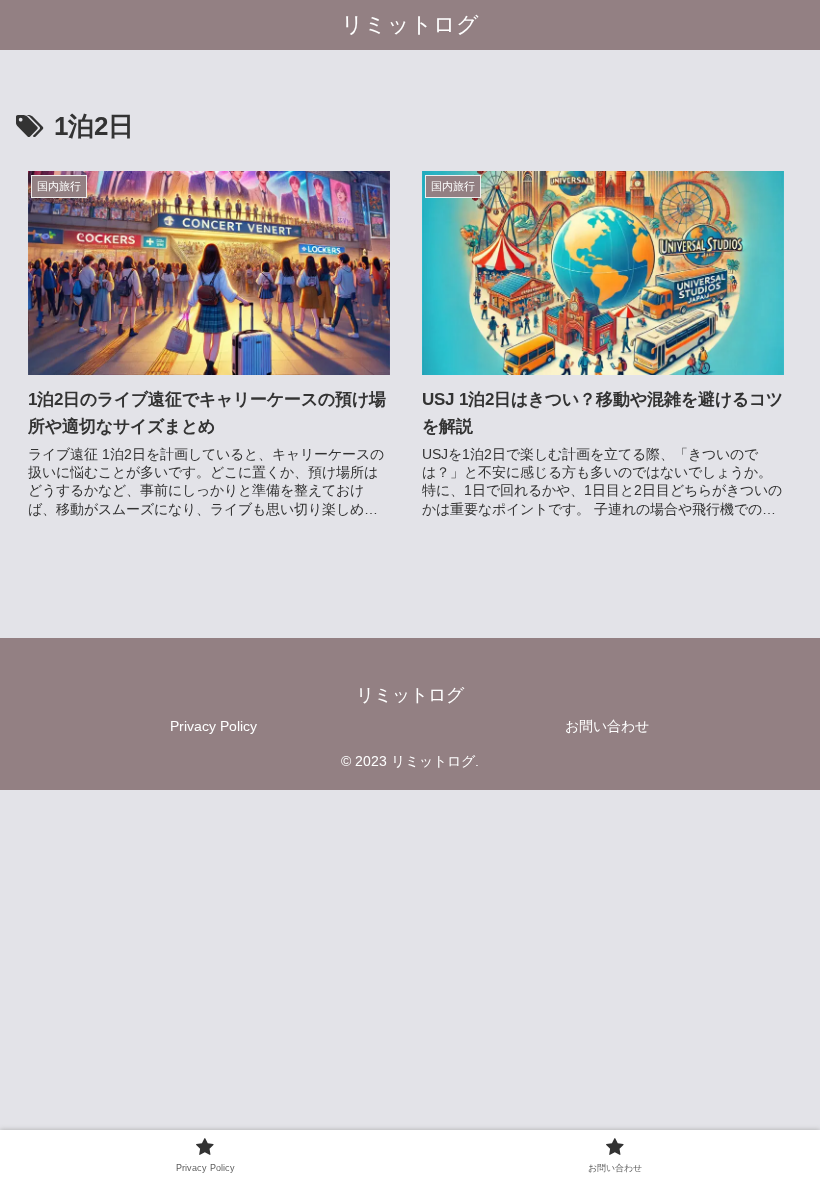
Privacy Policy (213, 726)
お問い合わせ (607, 726)
